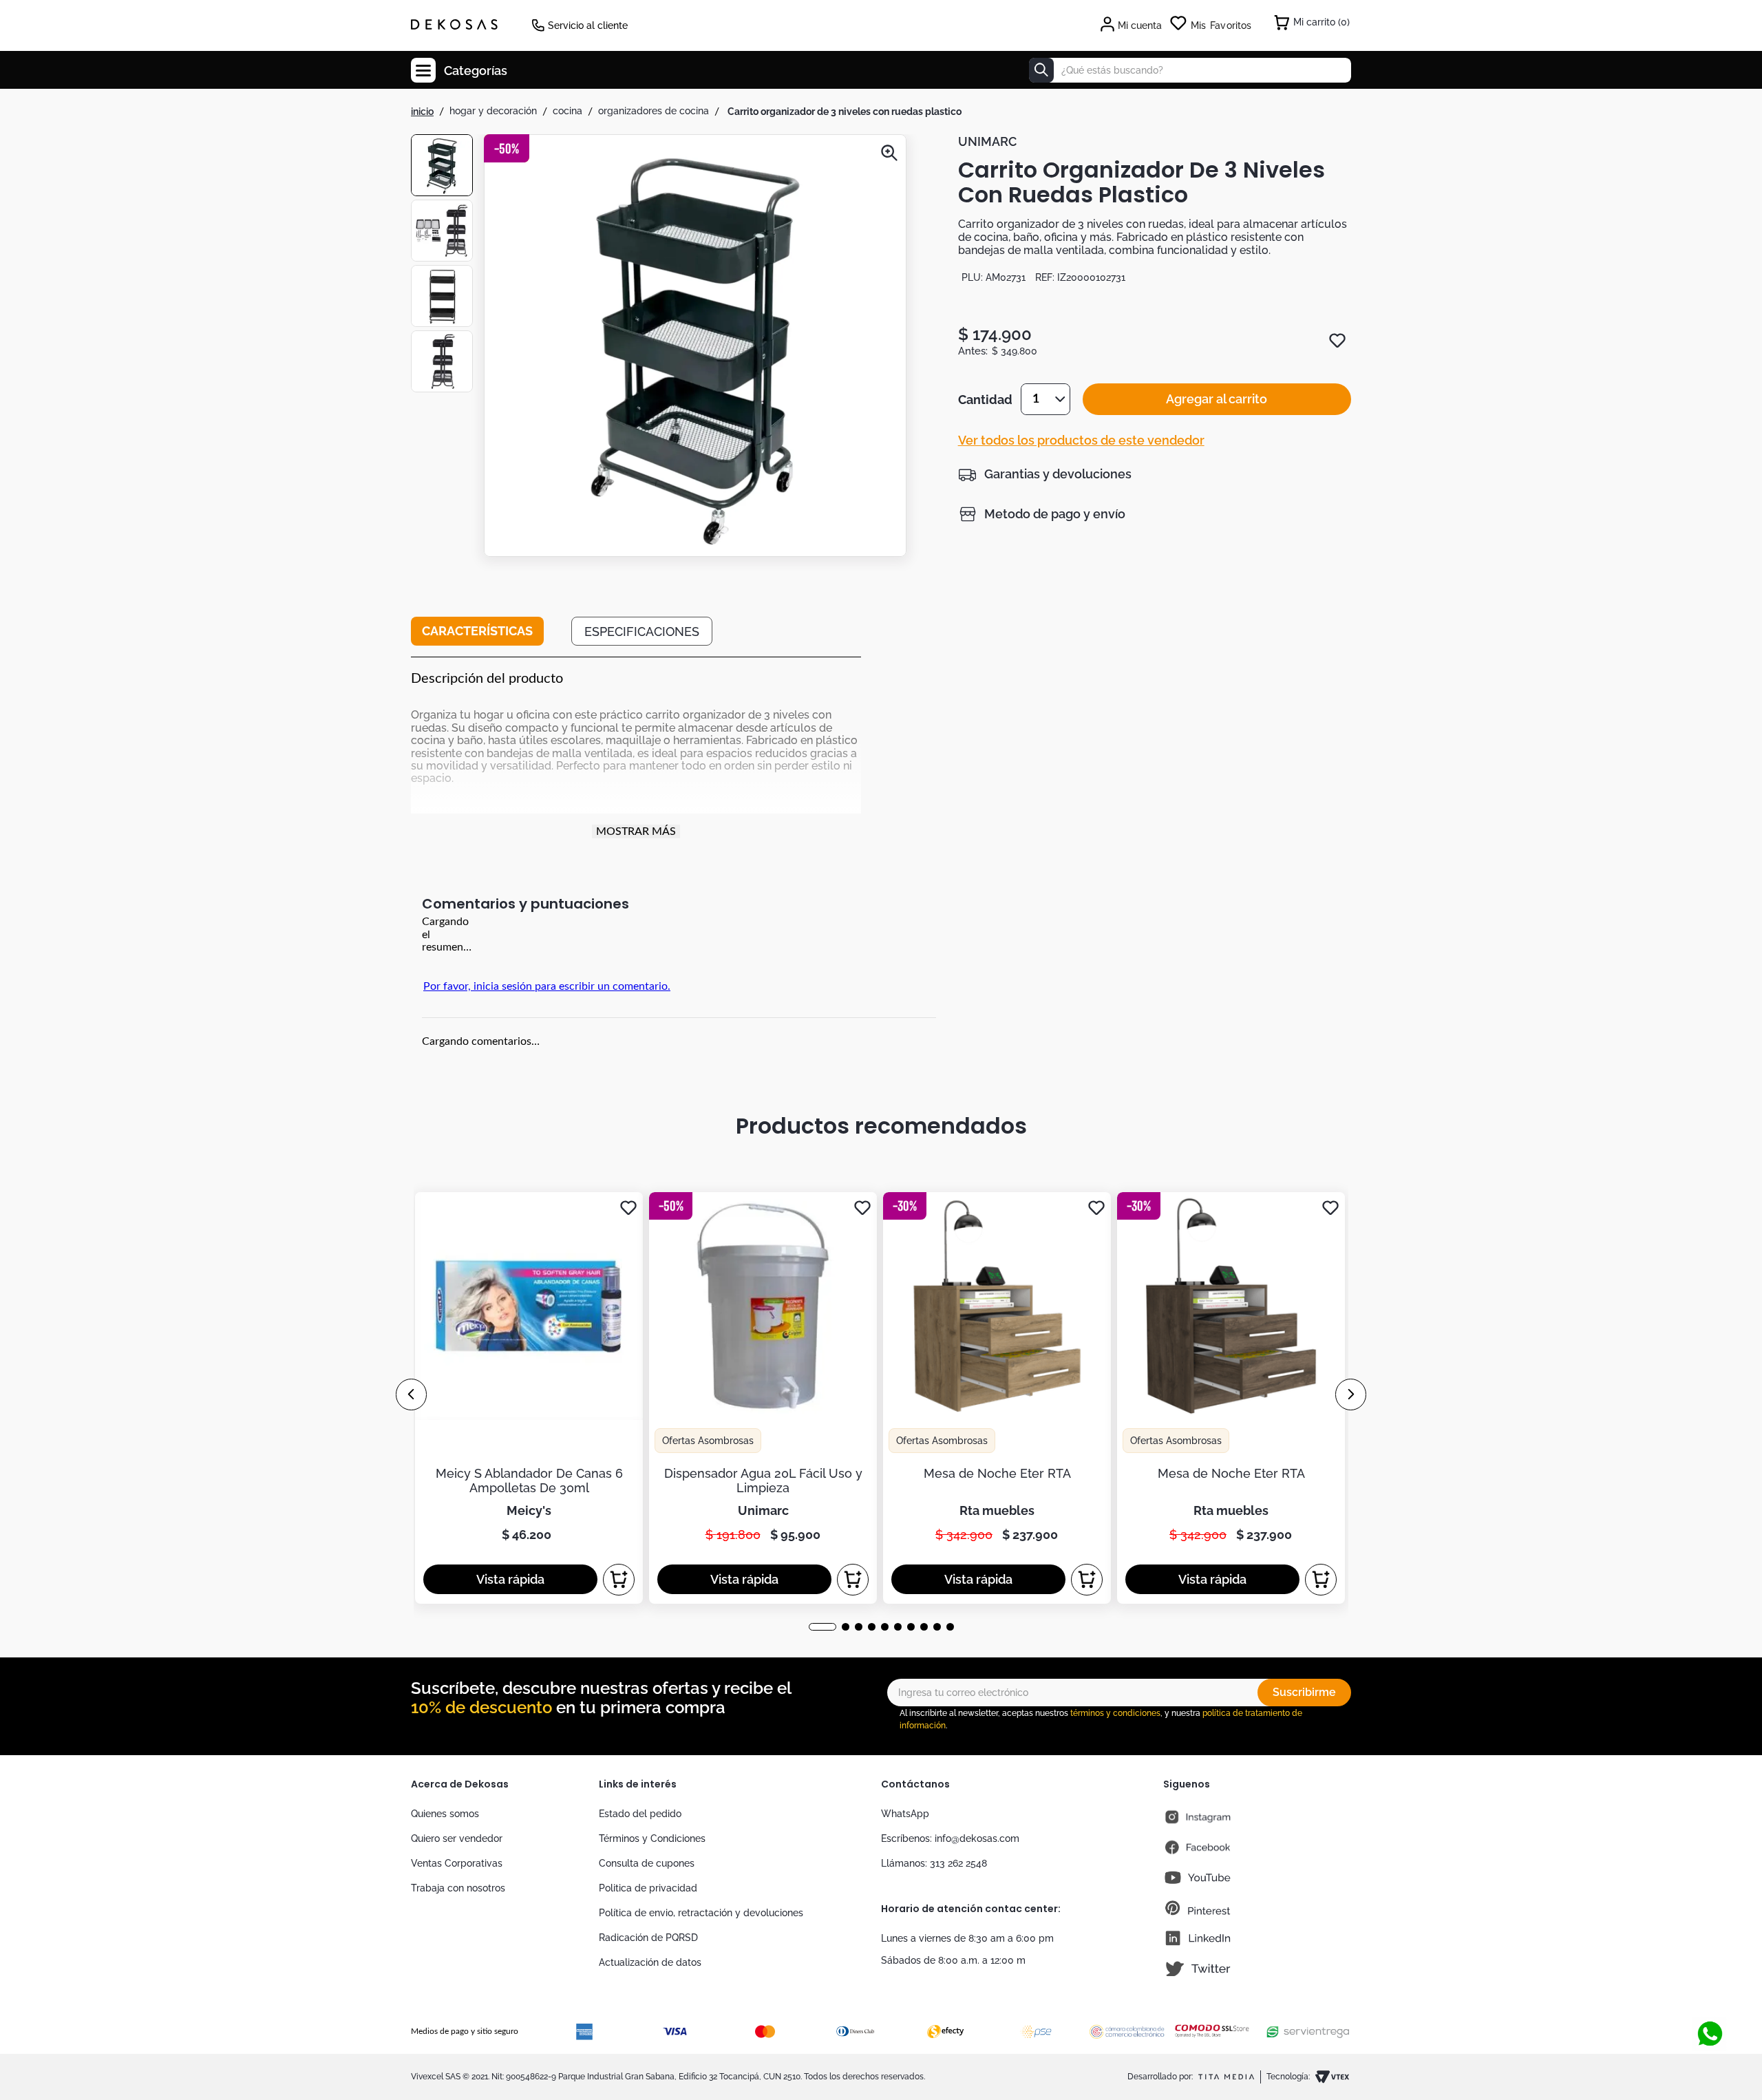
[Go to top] (1710, 1988)
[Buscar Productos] (1041, 70)
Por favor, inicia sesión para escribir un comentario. (547, 986)
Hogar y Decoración (493, 111)
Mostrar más (636, 831)
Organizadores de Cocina (654, 111)
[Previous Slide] (411, 1394)
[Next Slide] (1351, 1394)
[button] (695, 347)
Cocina (567, 111)
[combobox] (1190, 70)
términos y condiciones (1115, 1713)
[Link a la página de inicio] (422, 112)
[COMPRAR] (619, 1580)
